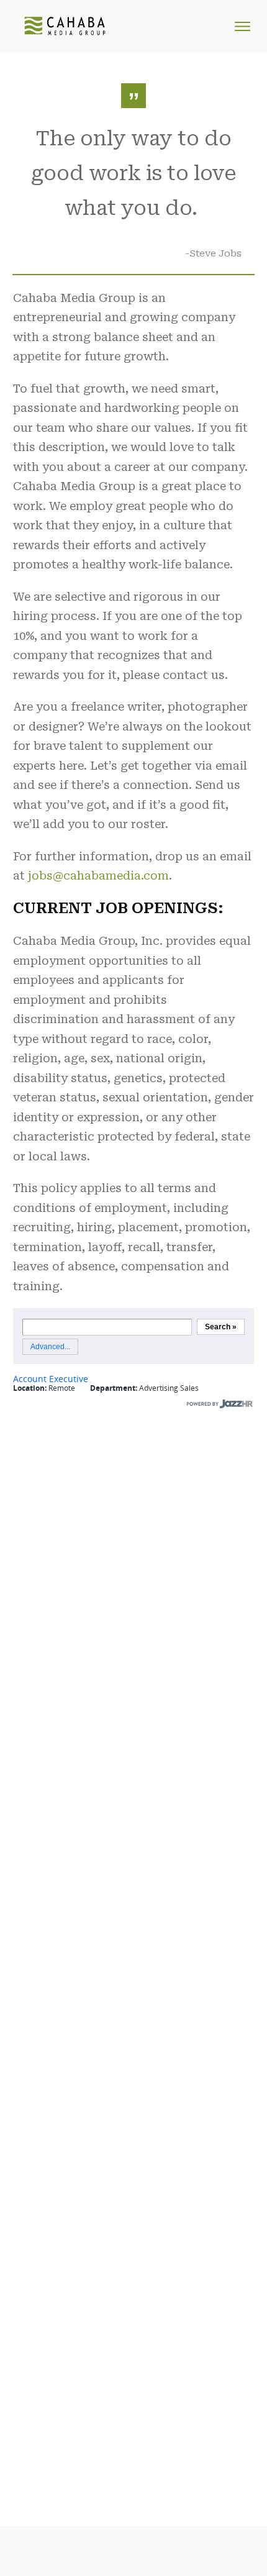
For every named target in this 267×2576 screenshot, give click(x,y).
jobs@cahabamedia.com (98, 876)
